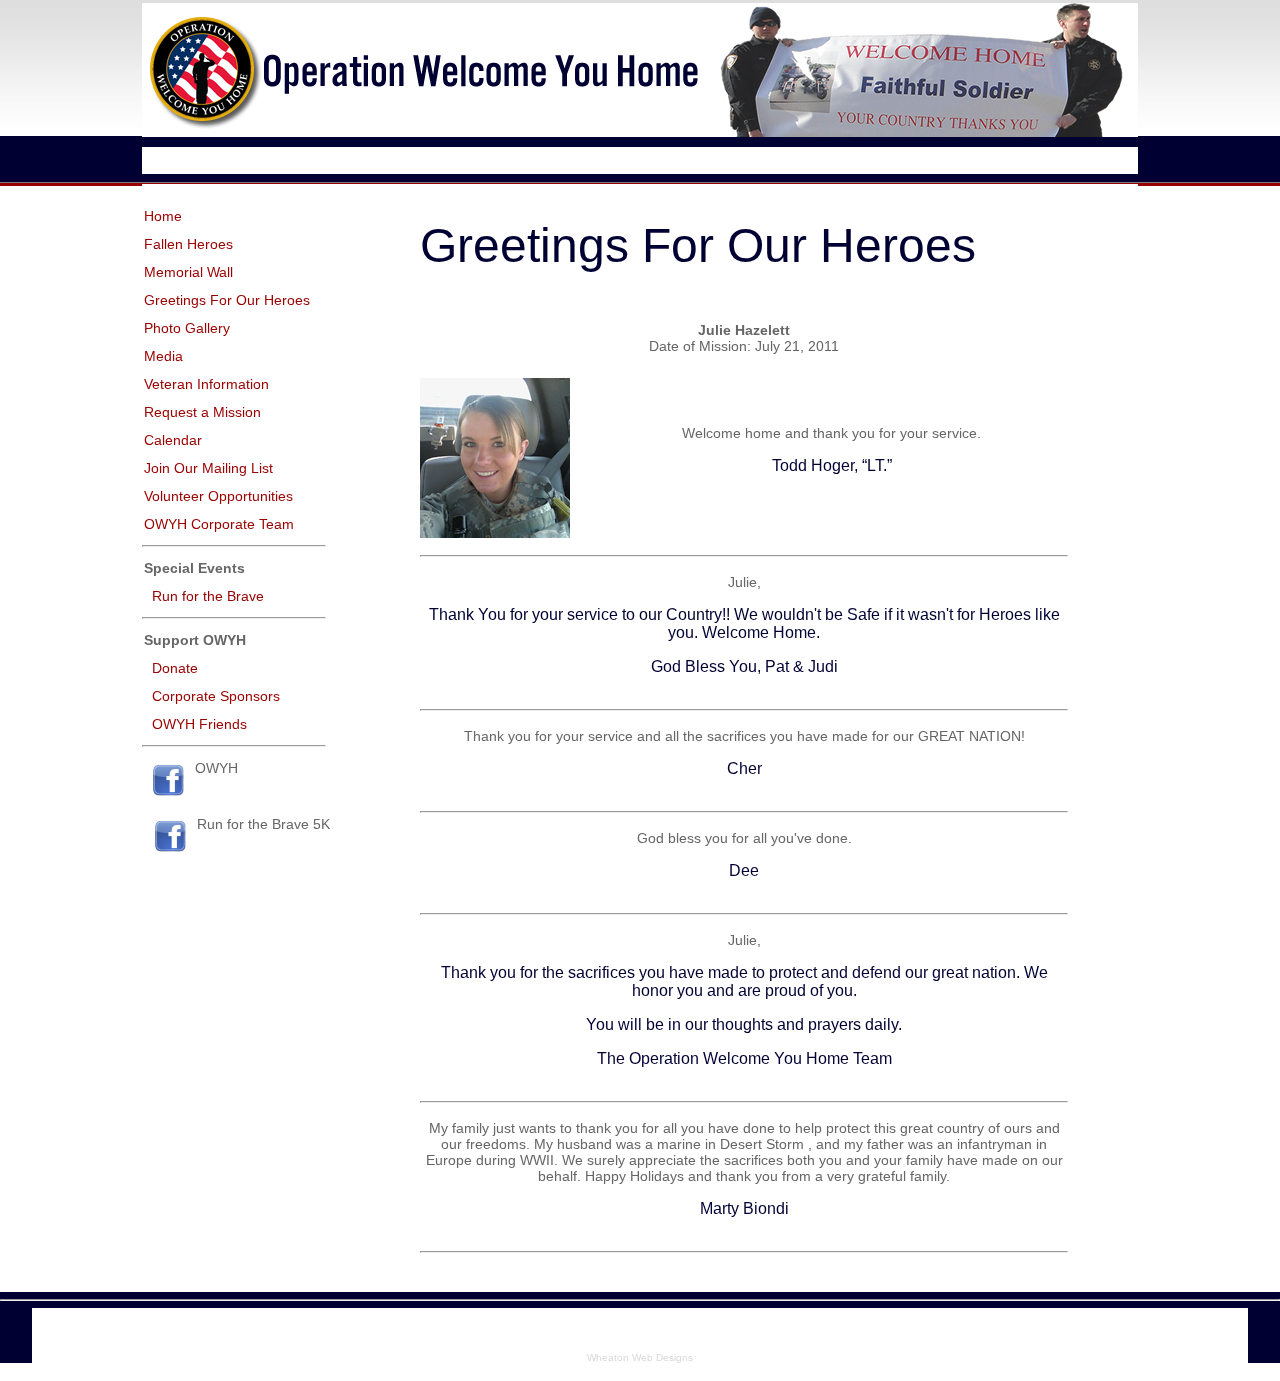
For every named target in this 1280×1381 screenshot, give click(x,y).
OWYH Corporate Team (219, 524)
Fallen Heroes (188, 244)
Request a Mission (202, 412)
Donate (175, 668)
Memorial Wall (188, 272)
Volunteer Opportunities (218, 496)
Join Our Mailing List (208, 468)
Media (163, 356)
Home (163, 216)
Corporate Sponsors (216, 696)
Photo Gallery (187, 328)
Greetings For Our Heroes (227, 300)
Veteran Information (206, 384)
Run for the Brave (208, 596)
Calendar (173, 440)
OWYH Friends (199, 724)
